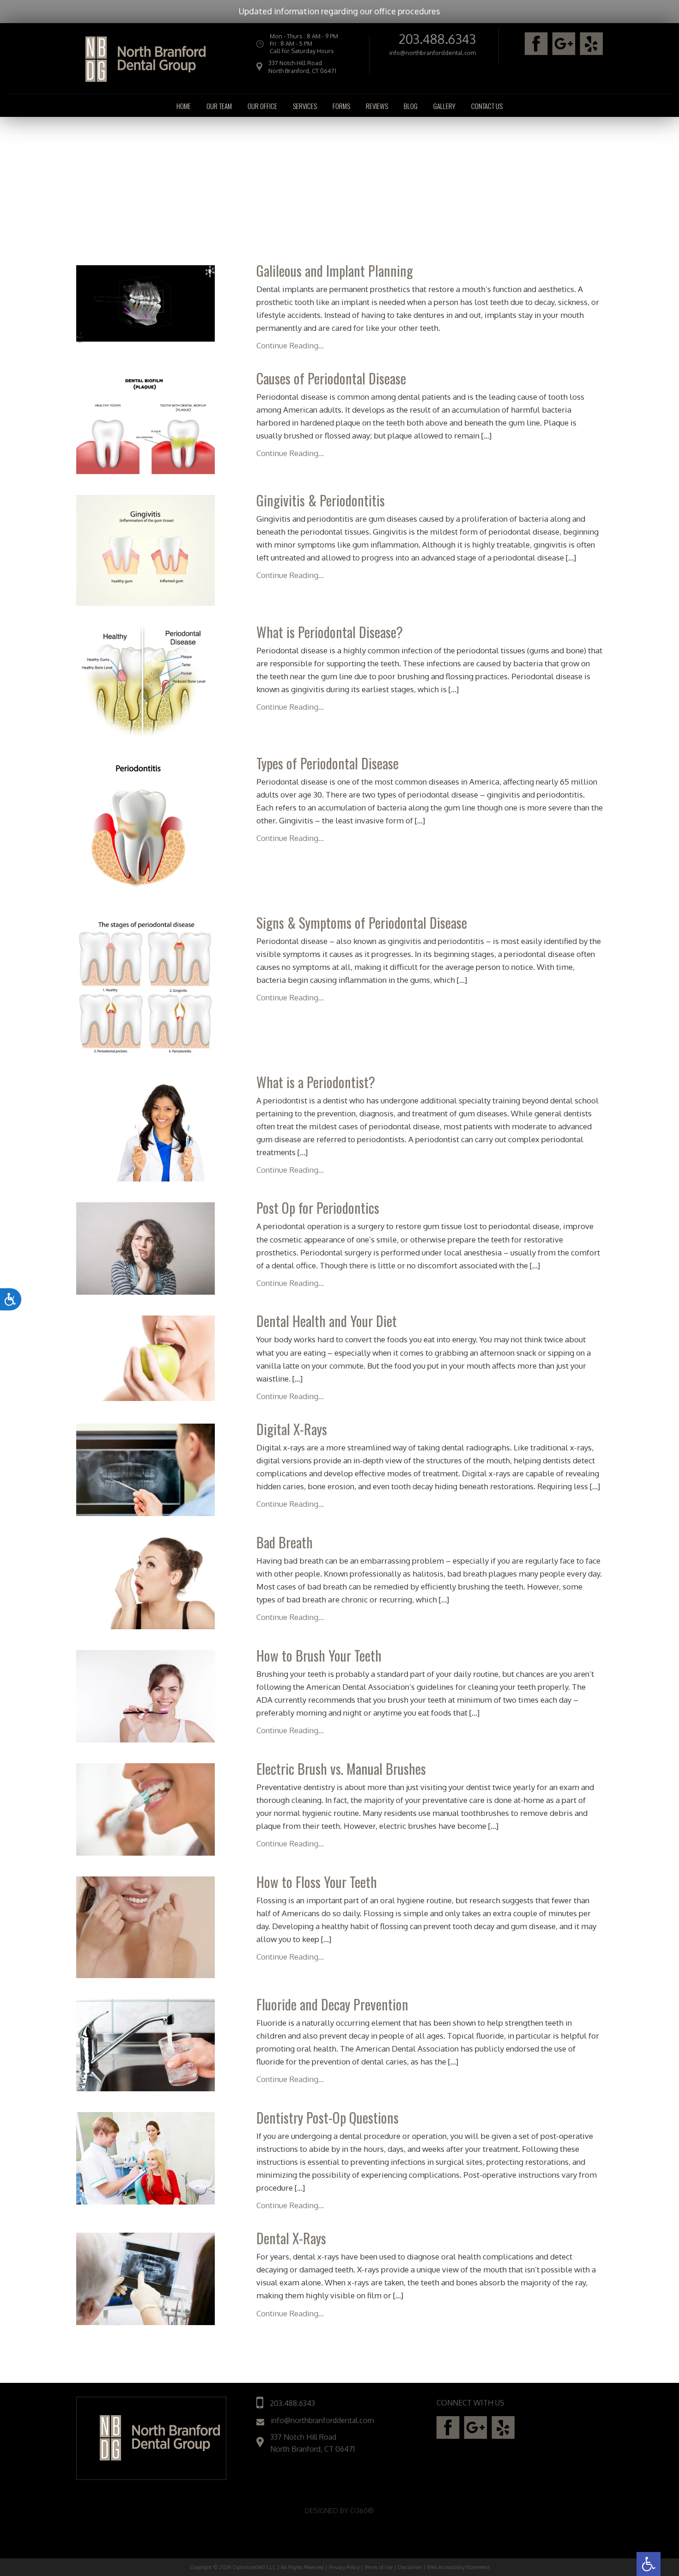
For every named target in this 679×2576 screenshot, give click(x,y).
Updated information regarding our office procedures (339, 11)
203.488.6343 (437, 39)
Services (305, 106)
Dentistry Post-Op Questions (327, 2117)
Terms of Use (379, 2567)
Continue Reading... (290, 345)
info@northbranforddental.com (433, 53)
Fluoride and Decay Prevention (332, 2004)
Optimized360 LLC (254, 2567)
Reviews (377, 106)
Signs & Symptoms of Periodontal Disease (362, 923)
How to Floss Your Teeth (317, 1882)
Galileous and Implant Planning (335, 271)
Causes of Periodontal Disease (331, 378)
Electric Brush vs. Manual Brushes (341, 1769)
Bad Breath (285, 1542)
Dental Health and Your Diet (327, 1321)
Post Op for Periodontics (318, 1208)
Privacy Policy (344, 2567)
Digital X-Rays (292, 1429)
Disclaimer (410, 2567)
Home (184, 106)
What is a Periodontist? (316, 1082)
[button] (649, 2564)
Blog (411, 106)
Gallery (444, 106)
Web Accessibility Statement (458, 2567)
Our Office (262, 106)
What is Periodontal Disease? (330, 632)
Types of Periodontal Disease (327, 763)
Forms (341, 106)
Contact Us (487, 106)
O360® (362, 2511)
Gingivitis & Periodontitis (321, 500)
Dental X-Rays (291, 2238)
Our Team (219, 106)
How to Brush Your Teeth (319, 1655)
